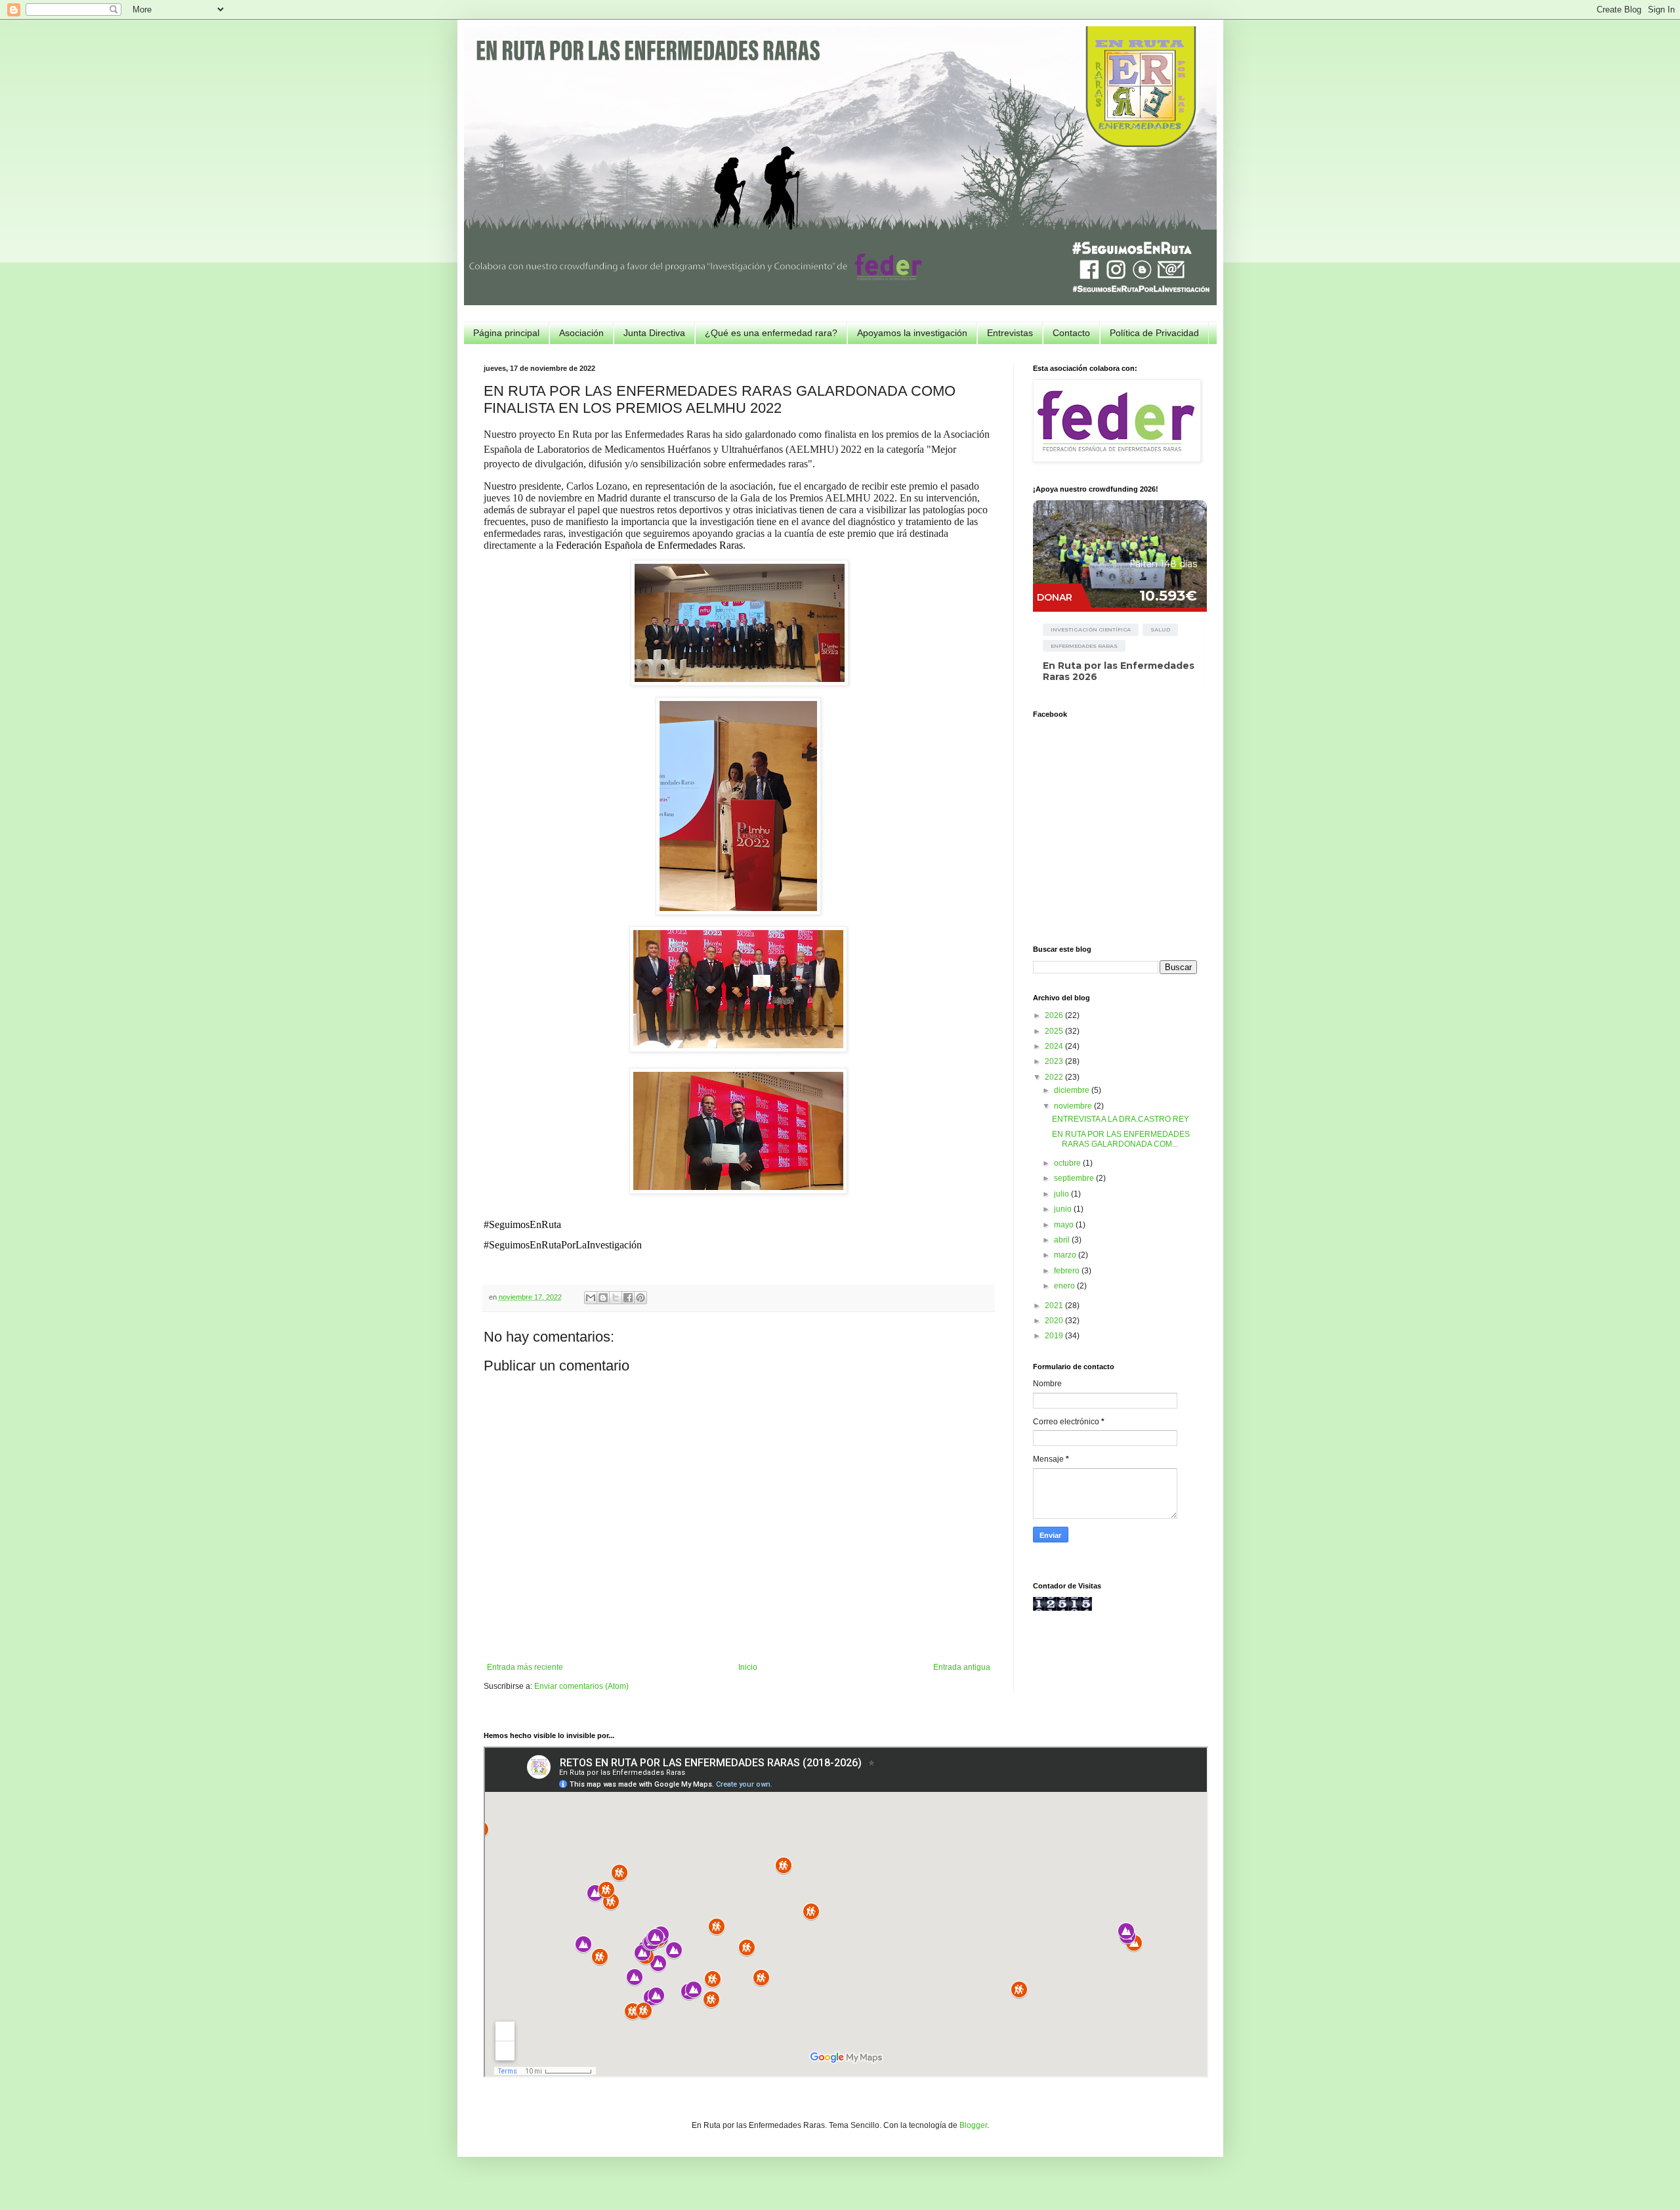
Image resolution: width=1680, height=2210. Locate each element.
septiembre (1075, 1178)
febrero (1068, 1271)
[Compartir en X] (616, 1298)
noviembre (1074, 1106)
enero (1065, 1286)
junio (1064, 1209)
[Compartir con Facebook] (628, 1298)
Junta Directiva (654, 333)
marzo (1066, 1255)
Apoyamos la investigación (912, 333)
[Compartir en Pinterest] (640, 1298)
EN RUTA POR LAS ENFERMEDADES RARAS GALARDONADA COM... (1121, 1139)
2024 (1055, 1046)
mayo (1065, 1225)
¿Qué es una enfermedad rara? (771, 333)
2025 (1055, 1031)
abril (1063, 1240)
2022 (1055, 1077)
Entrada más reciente (525, 1667)
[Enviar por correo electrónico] (591, 1298)
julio (1062, 1194)
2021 (1055, 1306)
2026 (1055, 1015)
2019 (1055, 1336)
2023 (1055, 1061)
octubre (1068, 1163)
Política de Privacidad (1154, 333)
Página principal (506, 333)
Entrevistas (1010, 333)
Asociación (581, 333)
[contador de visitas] (1062, 1608)
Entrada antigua (962, 1667)
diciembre (1073, 1090)
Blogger (973, 2125)
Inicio (748, 1667)
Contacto (1071, 333)
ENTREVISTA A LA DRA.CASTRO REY (1121, 1119)
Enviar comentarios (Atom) (581, 1686)
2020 (1055, 1321)
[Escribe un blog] (603, 1298)
